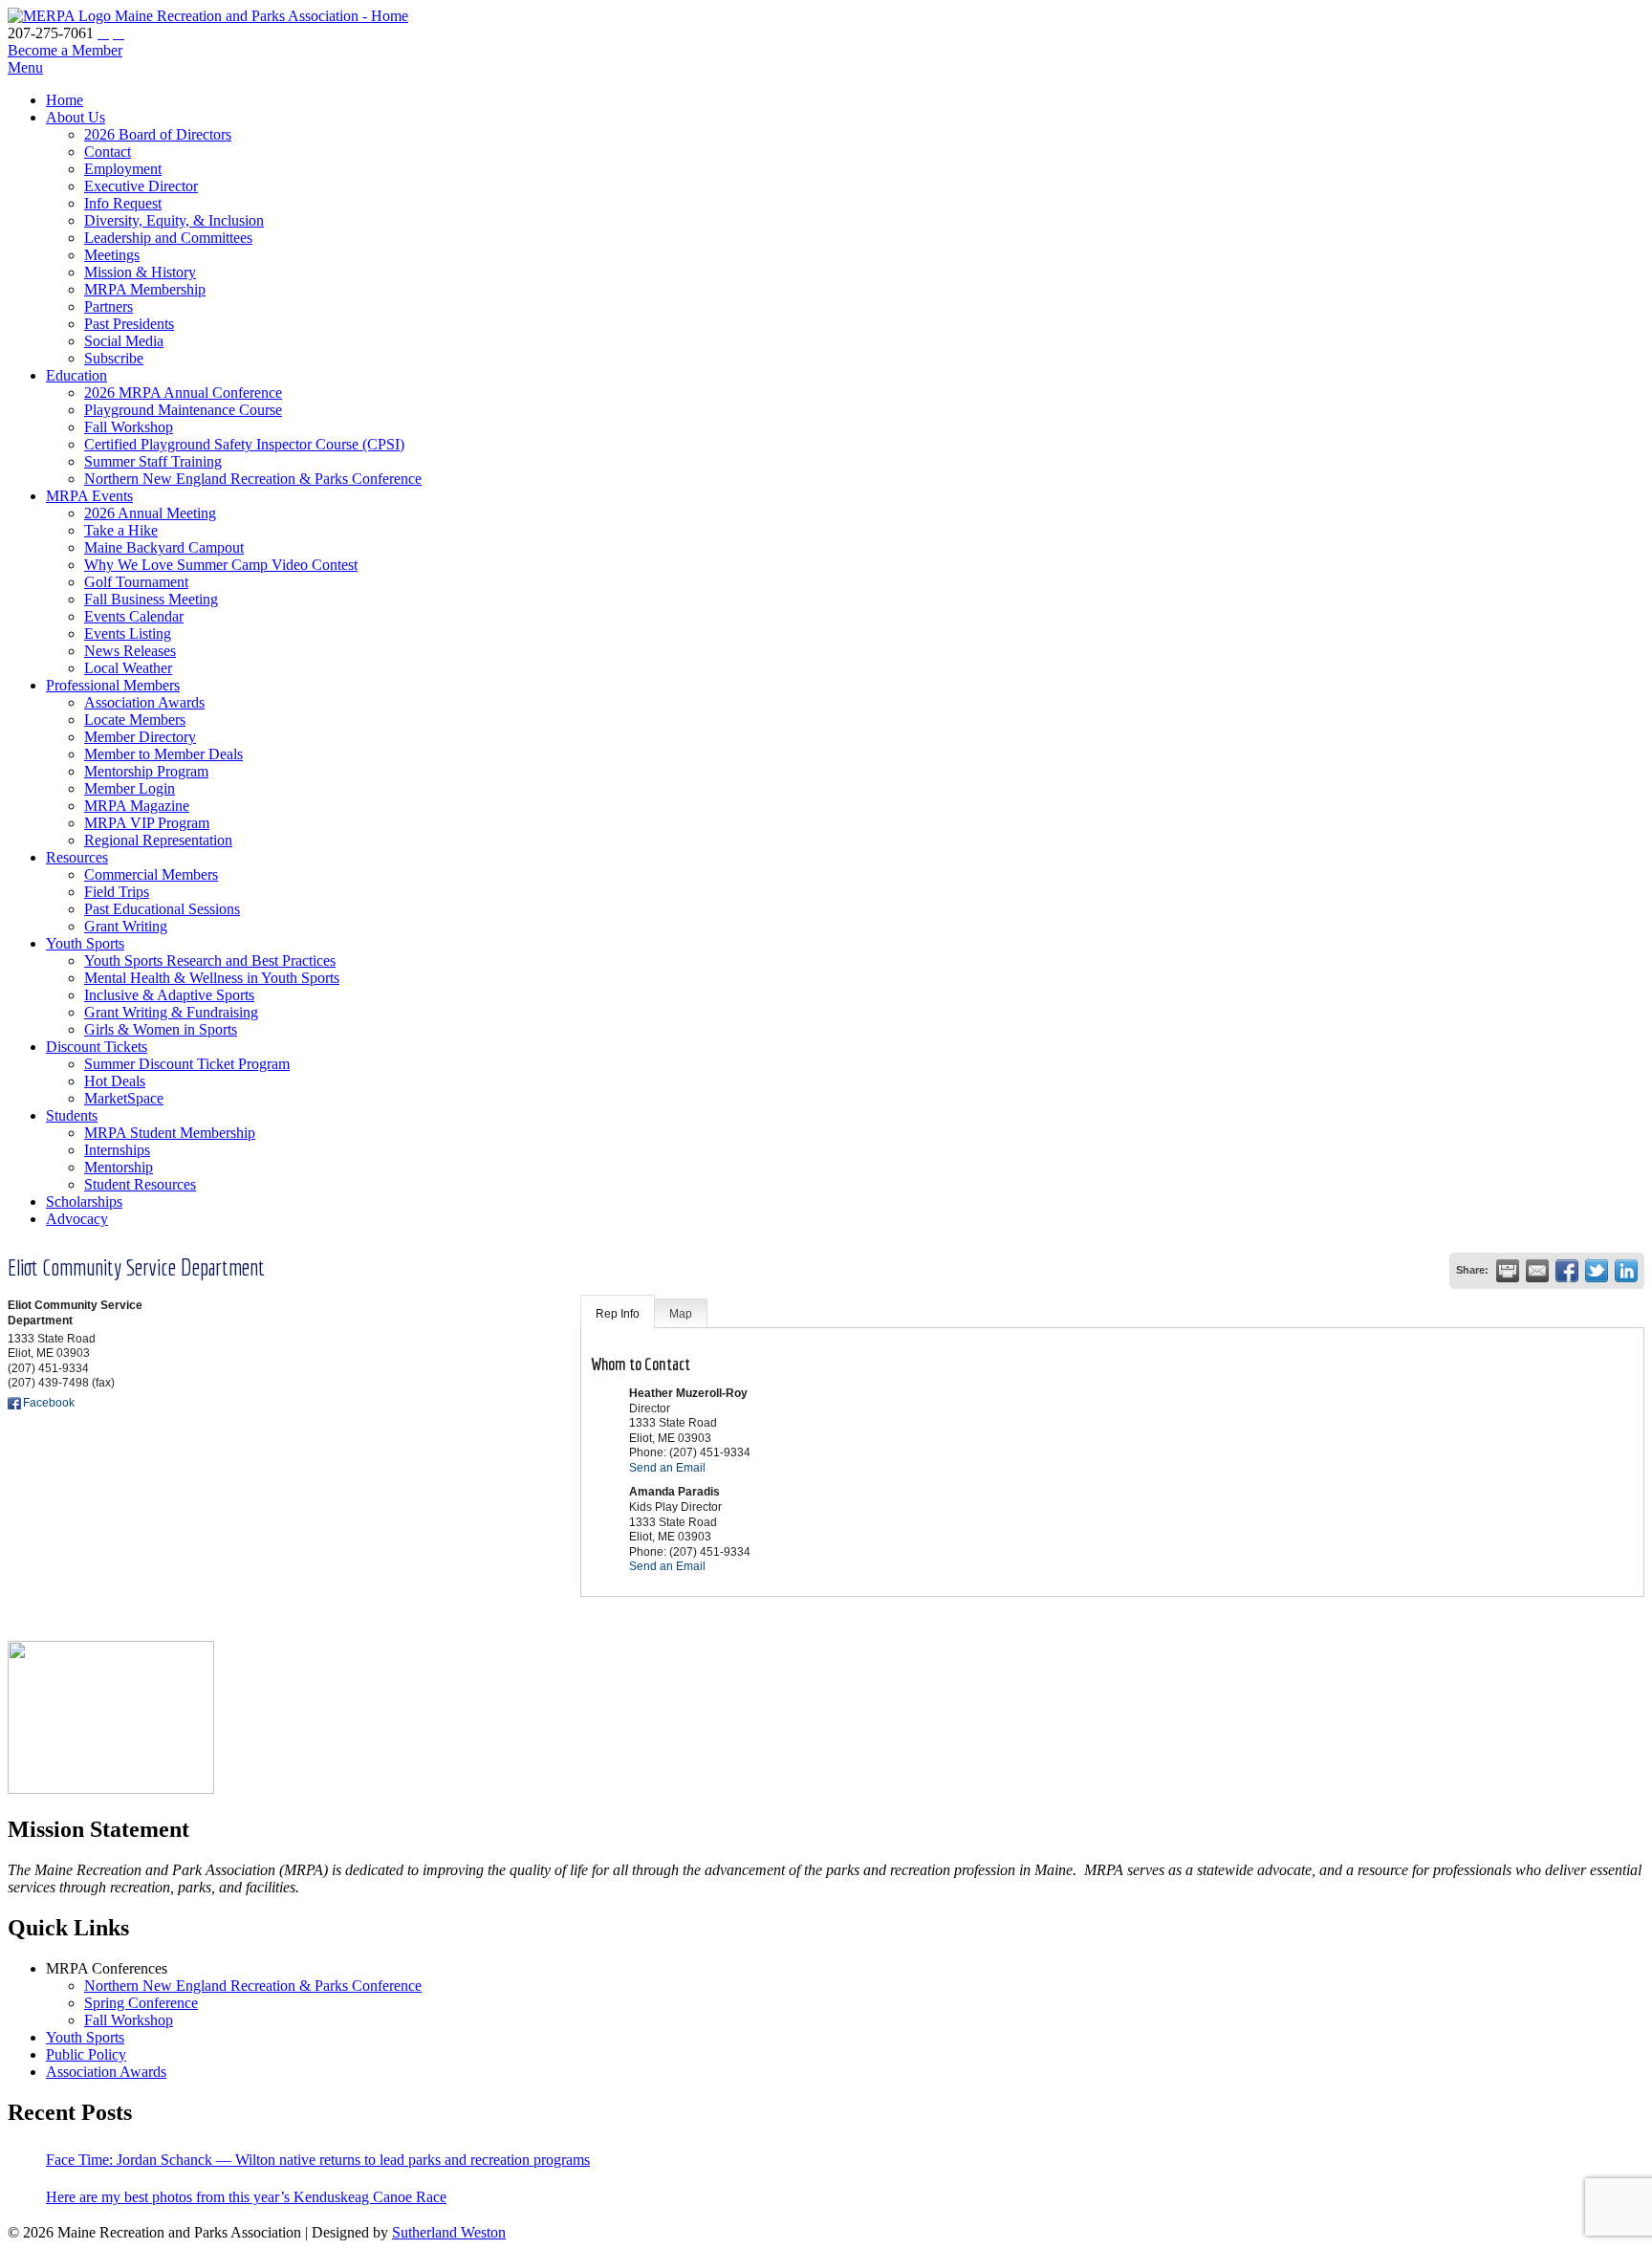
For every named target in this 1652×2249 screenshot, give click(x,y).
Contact (108, 152)
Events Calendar (134, 616)
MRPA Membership (145, 289)
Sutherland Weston (449, 2232)
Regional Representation (158, 840)
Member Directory (140, 737)
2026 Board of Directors (158, 134)
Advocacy (77, 1219)
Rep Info (618, 1314)
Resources (77, 857)
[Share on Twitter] (1597, 1271)
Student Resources (140, 1184)
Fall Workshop (129, 427)
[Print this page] (1508, 1271)
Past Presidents (129, 324)
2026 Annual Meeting (150, 513)
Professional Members (113, 685)
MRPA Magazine (137, 806)
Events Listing (128, 633)
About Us (76, 117)
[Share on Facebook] (1567, 1271)
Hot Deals (115, 1081)
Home (65, 100)
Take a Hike (121, 530)
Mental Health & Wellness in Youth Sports (212, 978)
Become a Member (65, 50)
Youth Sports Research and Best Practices (210, 961)
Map (681, 1314)
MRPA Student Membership (170, 1133)
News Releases (130, 651)
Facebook (49, 1403)
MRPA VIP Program (147, 823)
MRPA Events (89, 496)
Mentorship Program (146, 771)
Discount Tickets (97, 1047)
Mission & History (140, 272)
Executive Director (141, 186)
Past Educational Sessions (162, 909)
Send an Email (667, 1468)
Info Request (123, 203)
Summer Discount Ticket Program (187, 1064)
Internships (117, 1150)
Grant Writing (126, 926)
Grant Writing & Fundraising (171, 1012)
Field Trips (117, 892)
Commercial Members (151, 874)
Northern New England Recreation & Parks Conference (253, 479)
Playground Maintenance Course (183, 410)
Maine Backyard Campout (164, 547)
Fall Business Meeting (151, 599)
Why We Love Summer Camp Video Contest (221, 565)
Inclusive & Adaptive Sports (169, 995)
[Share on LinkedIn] (1626, 1271)
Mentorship (119, 1167)
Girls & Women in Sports (161, 1029)
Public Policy (86, 2054)
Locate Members (135, 720)
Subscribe (114, 358)
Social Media (124, 341)
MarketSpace (124, 1098)
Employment (123, 169)
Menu (25, 67)
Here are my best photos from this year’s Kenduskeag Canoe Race (246, 2197)
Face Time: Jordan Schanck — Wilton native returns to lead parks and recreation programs (318, 2160)
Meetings (112, 255)
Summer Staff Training (153, 461)
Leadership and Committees (168, 238)
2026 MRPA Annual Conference (183, 393)
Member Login (130, 788)
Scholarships (84, 1201)
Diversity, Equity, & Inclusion (174, 220)
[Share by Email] (1537, 1271)
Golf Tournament (136, 582)
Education (76, 375)
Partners (109, 306)
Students (72, 1115)
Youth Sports (85, 943)
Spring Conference (141, 2003)
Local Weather (128, 668)
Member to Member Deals (163, 754)
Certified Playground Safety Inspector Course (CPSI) (244, 444)
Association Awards (144, 702)
